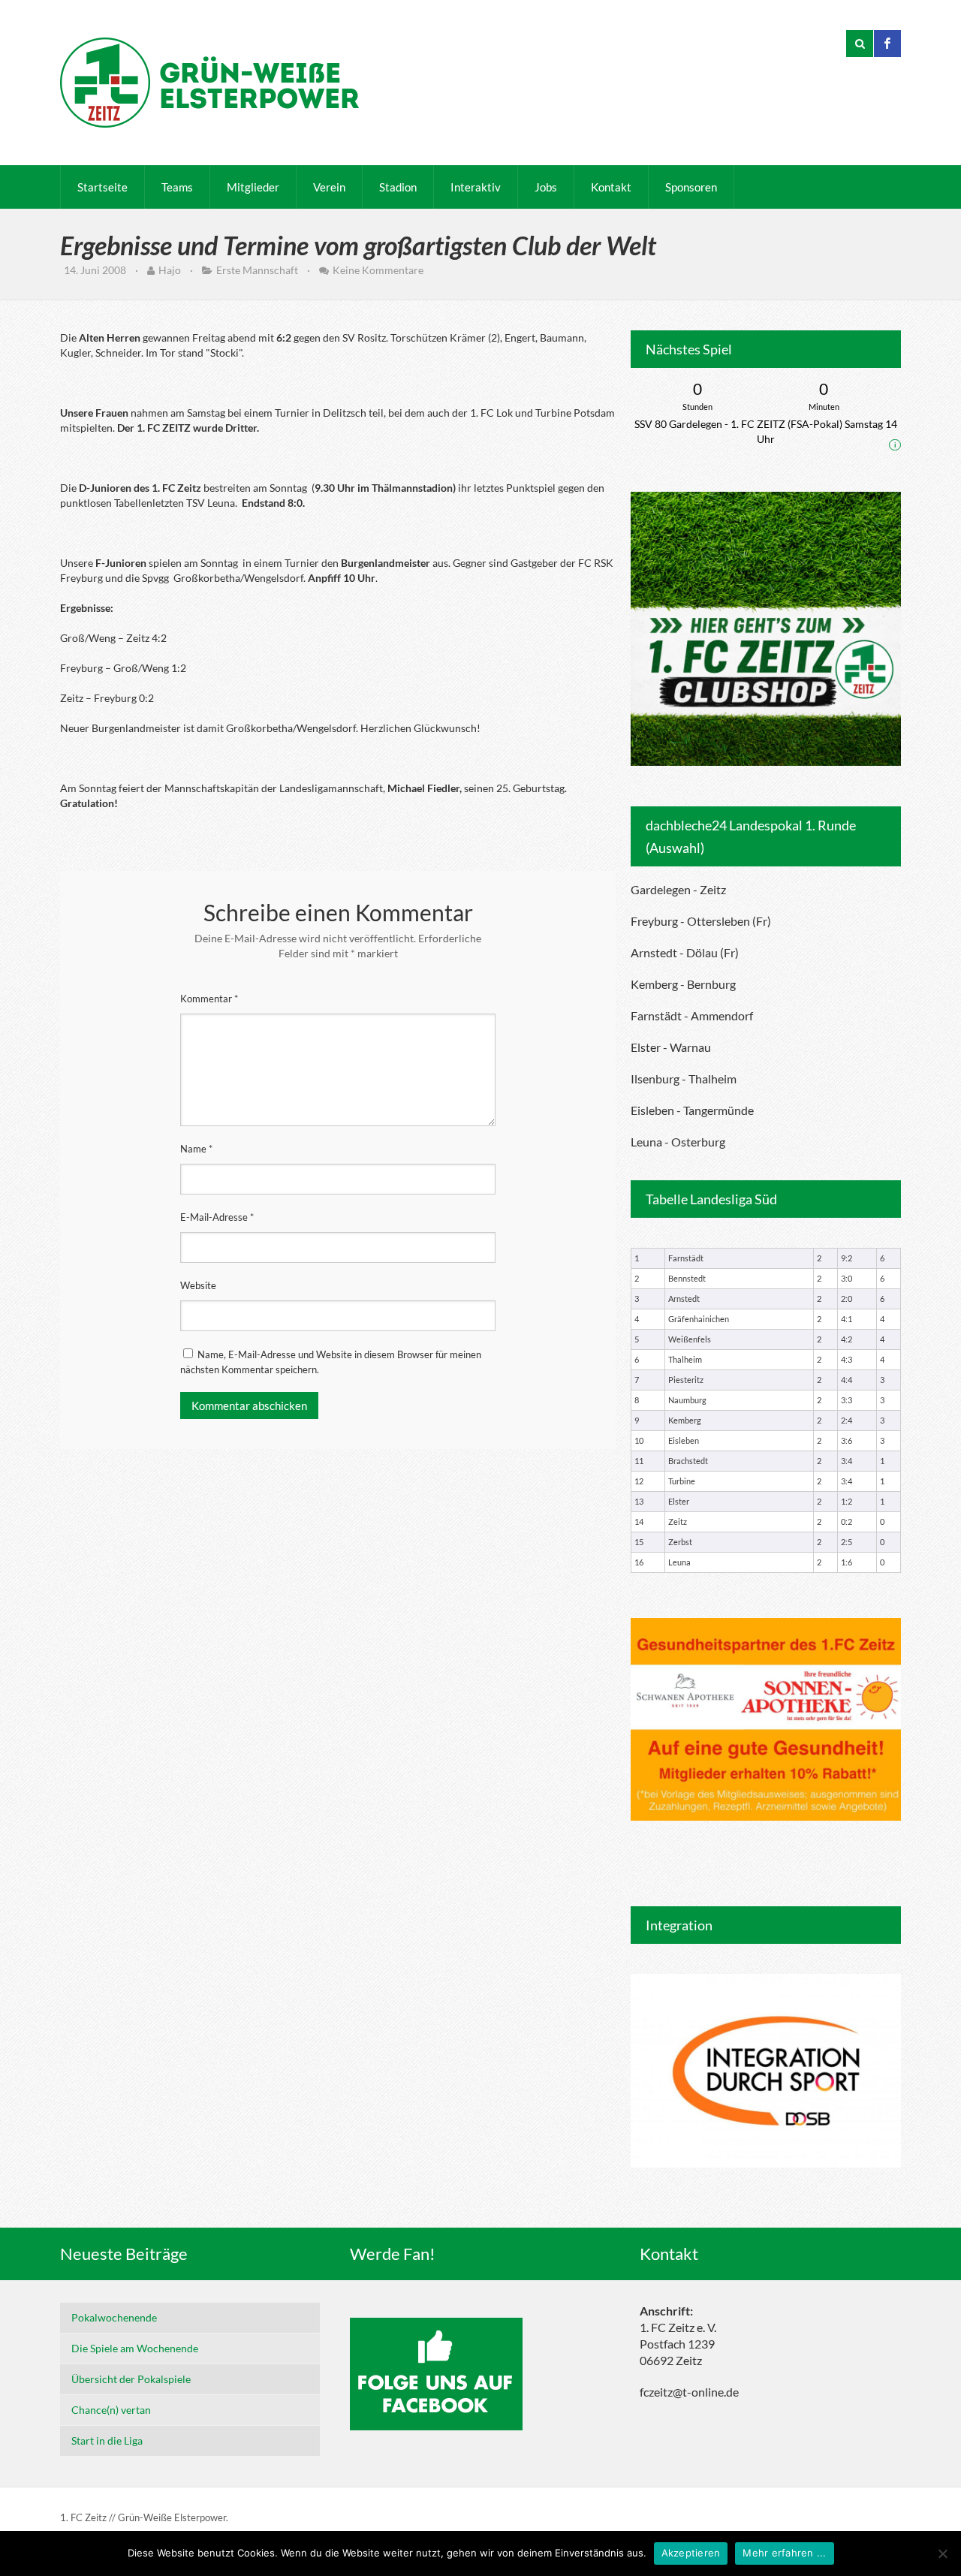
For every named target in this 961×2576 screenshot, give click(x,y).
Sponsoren (691, 187)
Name (196, 1149)
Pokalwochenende (114, 2317)
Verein (329, 187)
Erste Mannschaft (257, 270)
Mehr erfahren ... (784, 2553)
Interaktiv (476, 187)
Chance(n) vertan (111, 2410)
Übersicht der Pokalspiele (131, 2379)
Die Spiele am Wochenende (135, 2348)
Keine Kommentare (378, 270)
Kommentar (209, 999)
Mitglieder (253, 187)
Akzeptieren (691, 2553)
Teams (177, 187)
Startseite (102, 187)
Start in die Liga (107, 2440)
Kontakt (611, 187)
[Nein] (942, 2553)
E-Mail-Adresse (217, 1217)
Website (198, 1285)
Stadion (398, 187)
